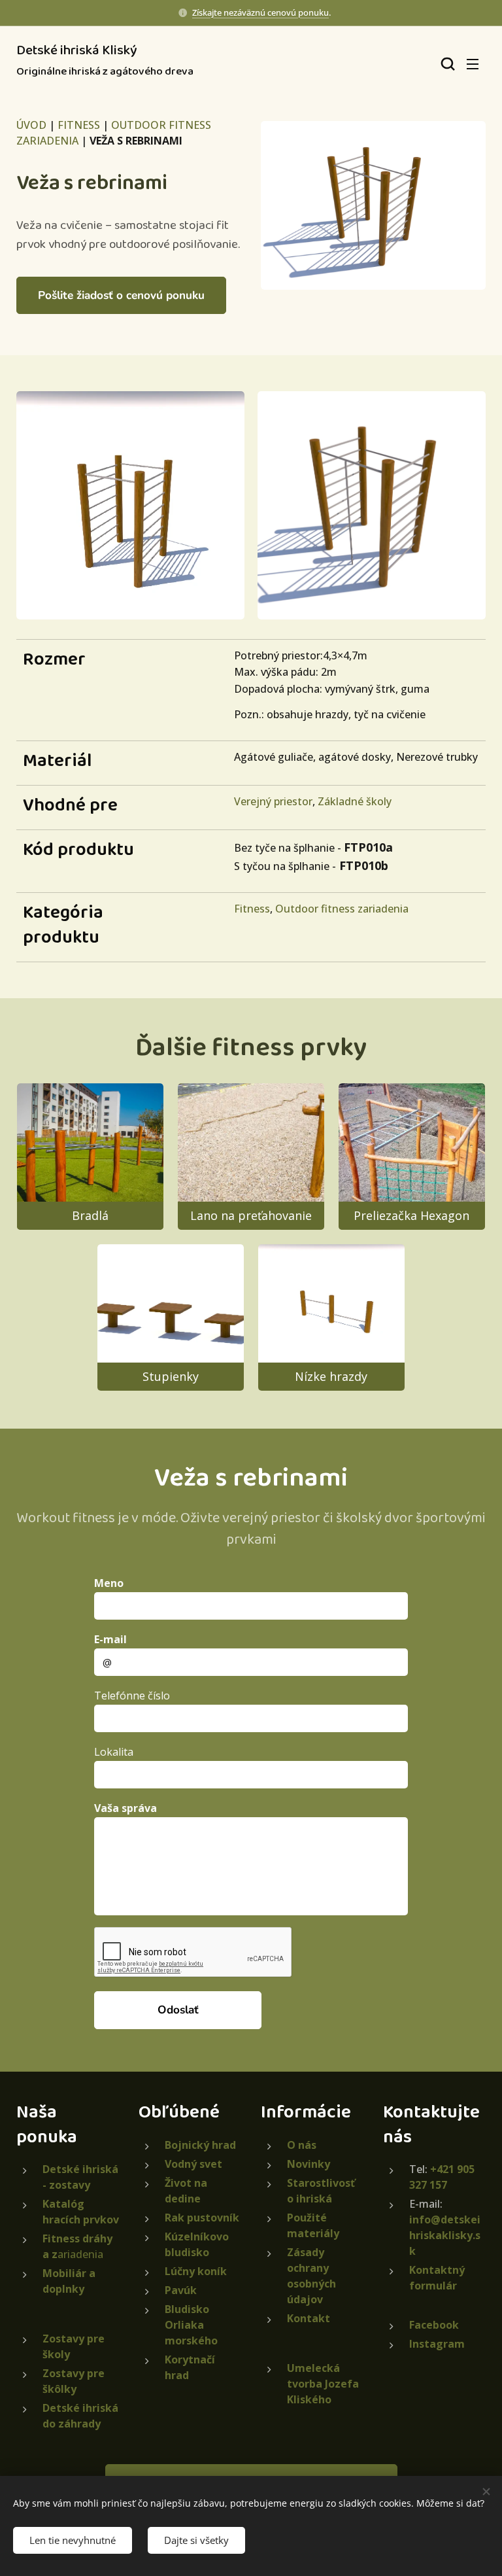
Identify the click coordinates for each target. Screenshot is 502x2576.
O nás (302, 2145)
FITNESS (79, 125)
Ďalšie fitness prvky (251, 1048)
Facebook (434, 2325)
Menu (473, 63)
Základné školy (355, 801)
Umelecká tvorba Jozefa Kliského (323, 2384)
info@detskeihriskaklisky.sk (445, 2235)
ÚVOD (31, 125)
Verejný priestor (273, 801)
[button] (446, 63)
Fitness (252, 909)
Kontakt (309, 2318)
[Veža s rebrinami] (373, 205)
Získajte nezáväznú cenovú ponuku (260, 12)
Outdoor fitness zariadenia (342, 909)
